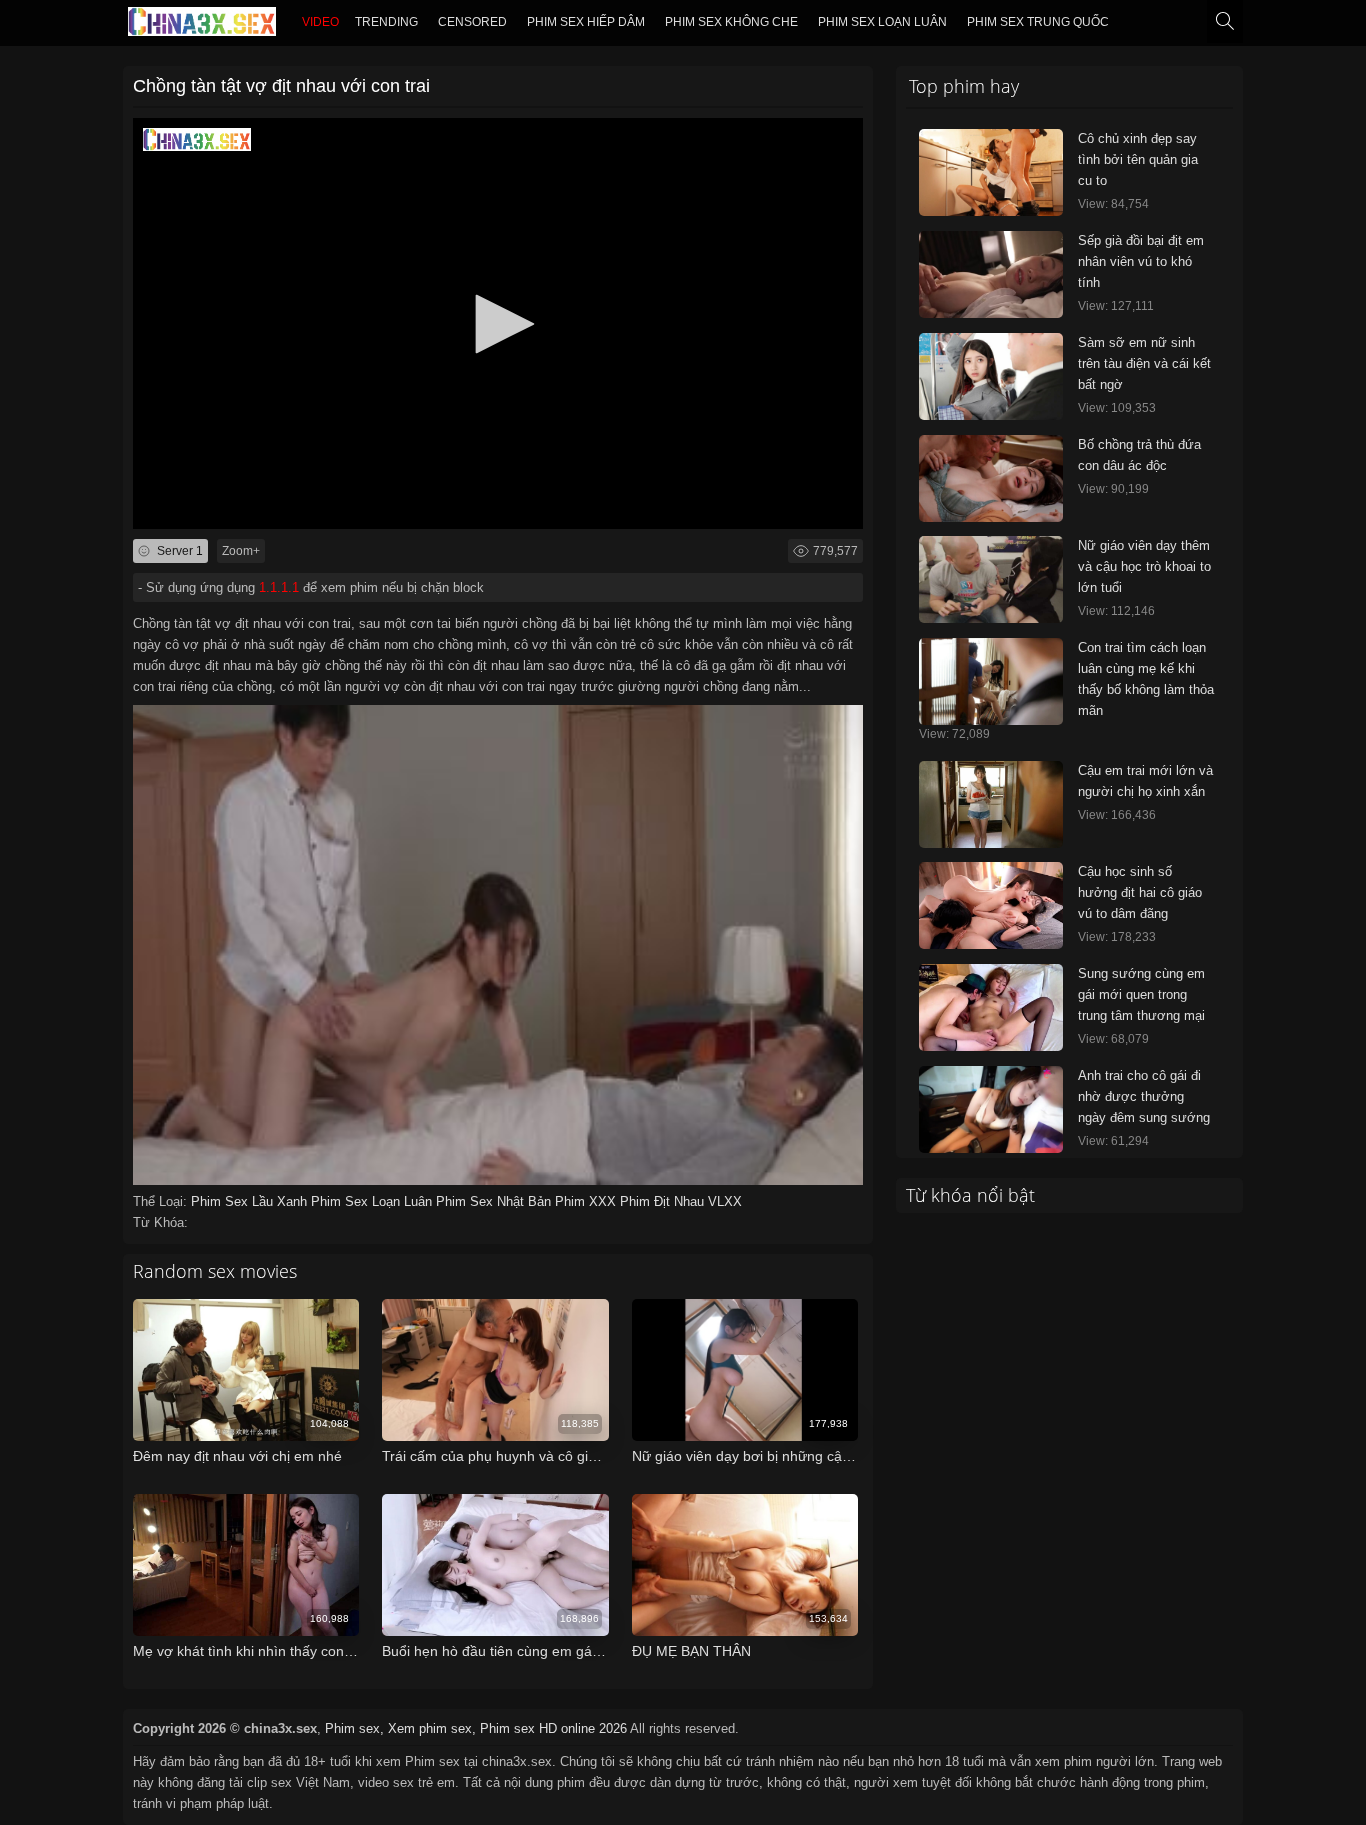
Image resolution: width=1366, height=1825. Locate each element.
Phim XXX (587, 1201)
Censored (472, 22)
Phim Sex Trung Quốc (1038, 22)
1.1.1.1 (279, 587)
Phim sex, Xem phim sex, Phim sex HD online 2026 (476, 1728)
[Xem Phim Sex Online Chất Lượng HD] (202, 26)
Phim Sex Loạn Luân (882, 22)
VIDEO (320, 22)
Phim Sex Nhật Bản (495, 1201)
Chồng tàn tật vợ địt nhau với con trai (281, 86)
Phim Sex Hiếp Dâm (586, 22)
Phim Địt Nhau (664, 1201)
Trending (386, 22)
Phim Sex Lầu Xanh (251, 1201)
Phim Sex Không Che (731, 22)
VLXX (725, 1201)
